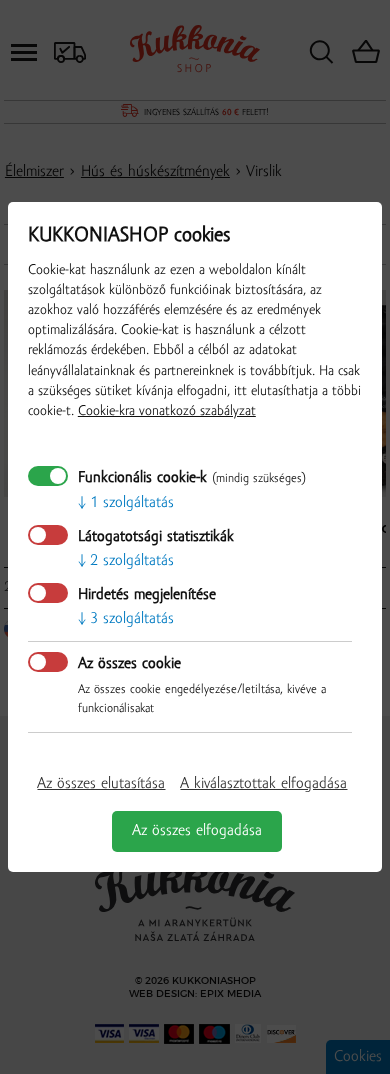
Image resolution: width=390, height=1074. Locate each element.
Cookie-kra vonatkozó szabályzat (167, 411)
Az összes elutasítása (101, 784)
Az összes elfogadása (197, 831)
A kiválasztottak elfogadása (263, 784)
